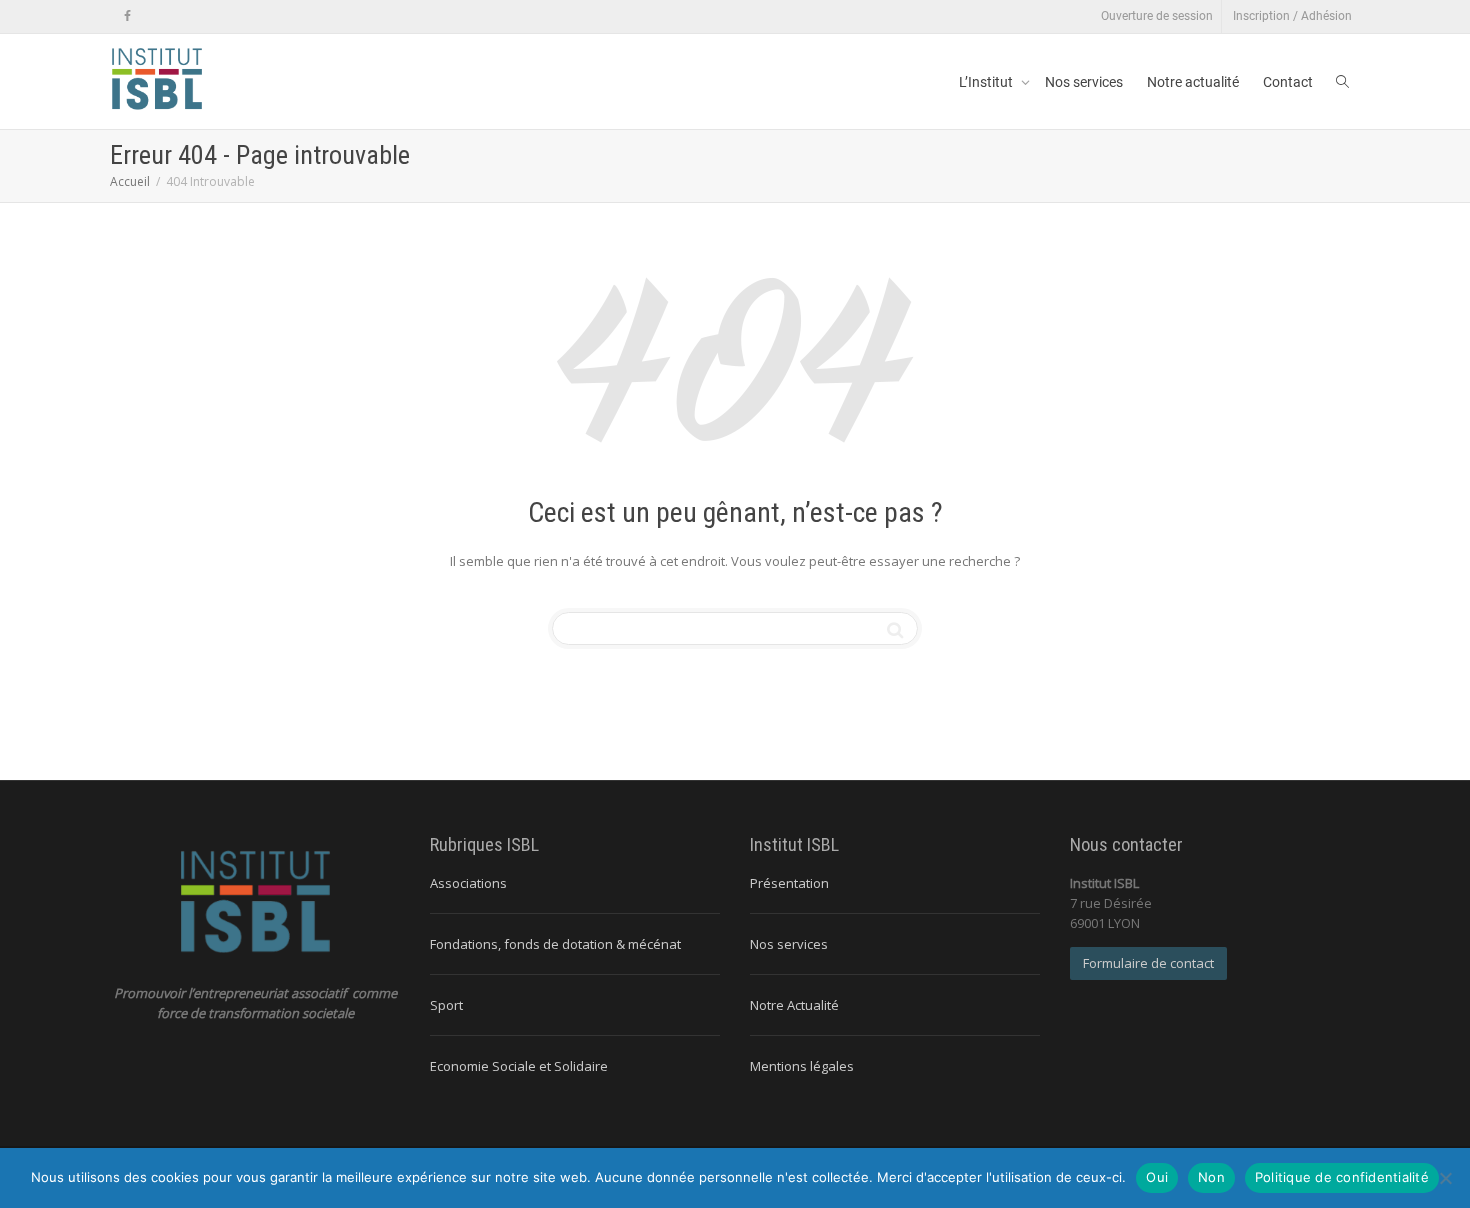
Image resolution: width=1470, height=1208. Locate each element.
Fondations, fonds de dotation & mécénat (555, 944)
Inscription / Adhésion (1292, 16)
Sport (446, 1005)
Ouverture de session (1157, 16)
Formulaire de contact (1148, 963)
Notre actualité (1193, 82)
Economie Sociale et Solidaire (519, 1066)
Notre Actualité (794, 1005)
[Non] (1445, 1178)
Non (1211, 1177)
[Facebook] (127, 16)
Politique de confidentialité (1342, 1177)
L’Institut (987, 82)
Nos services (1084, 82)
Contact (1288, 82)
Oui (1157, 1177)
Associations (468, 883)
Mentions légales (802, 1066)
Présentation (789, 883)
